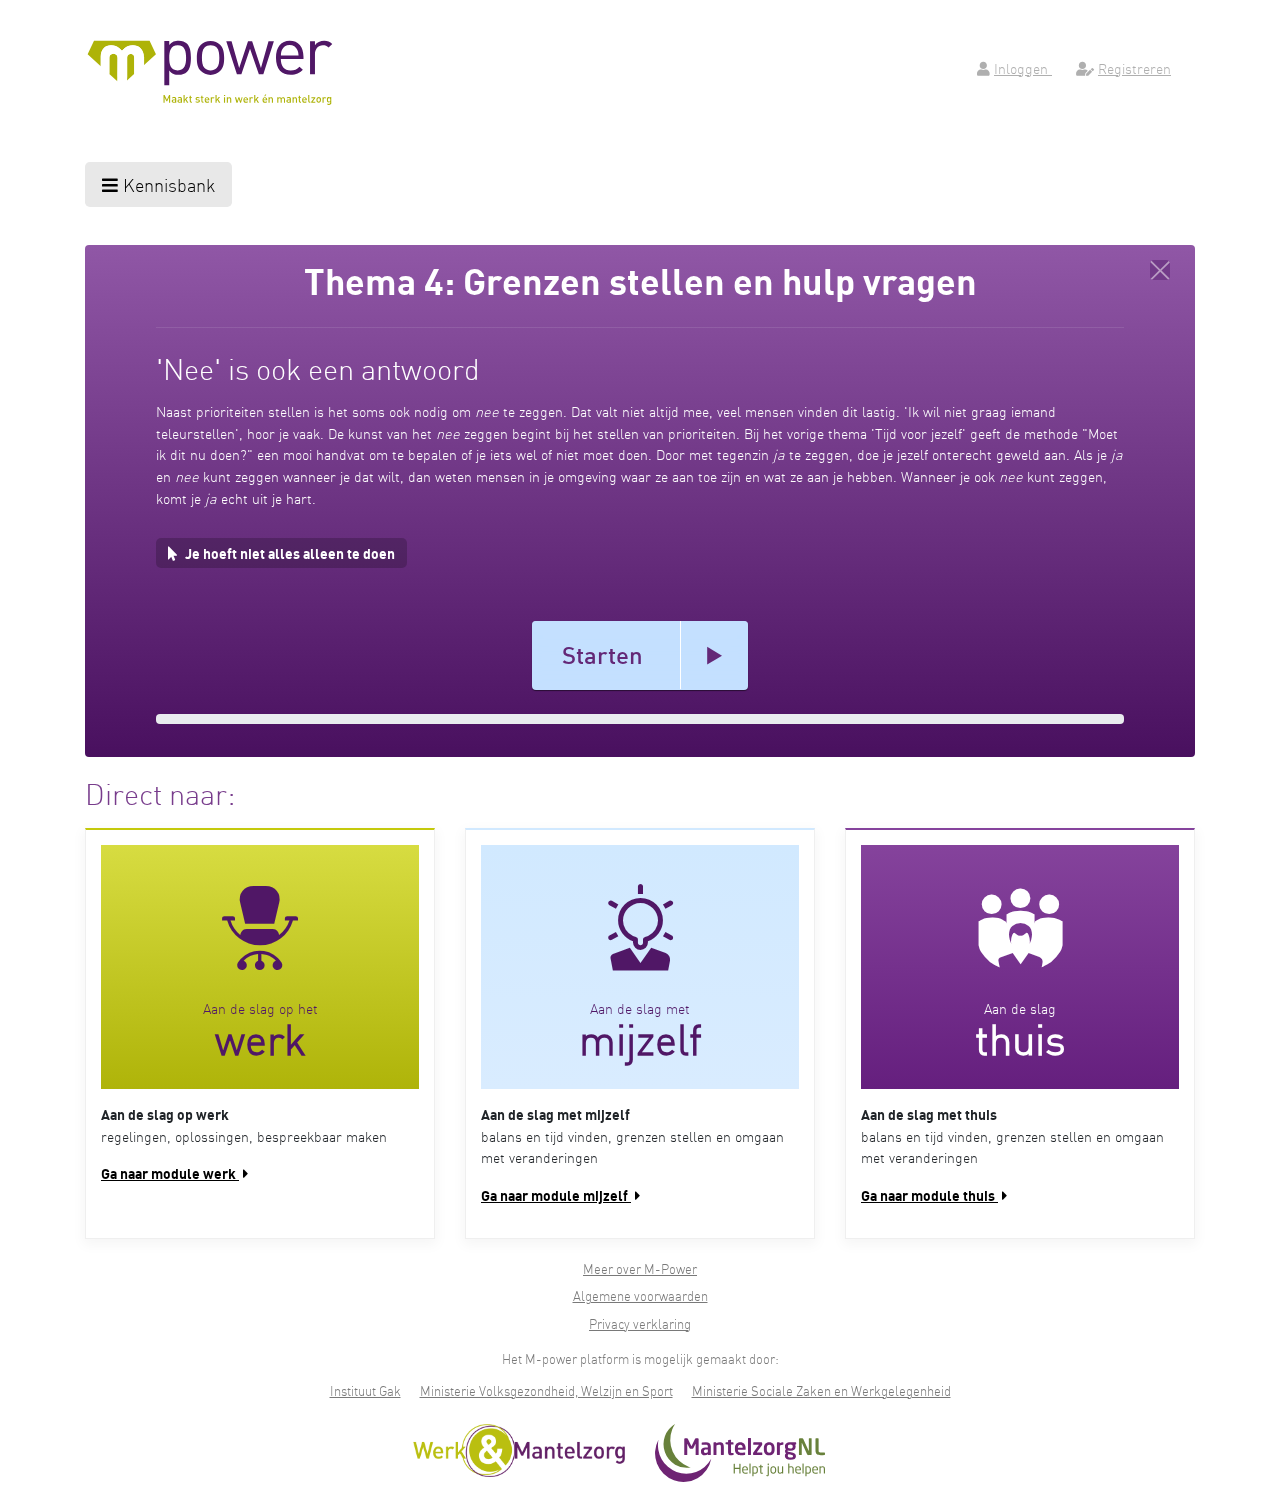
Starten (602, 654)
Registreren (1134, 68)
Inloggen (1023, 68)
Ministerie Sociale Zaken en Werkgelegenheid (821, 1390)
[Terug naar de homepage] (1160, 270)
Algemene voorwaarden (640, 1295)
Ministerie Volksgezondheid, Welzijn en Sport (546, 1390)
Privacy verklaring (640, 1323)
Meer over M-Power (640, 1268)
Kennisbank (166, 184)
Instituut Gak (365, 1390)
